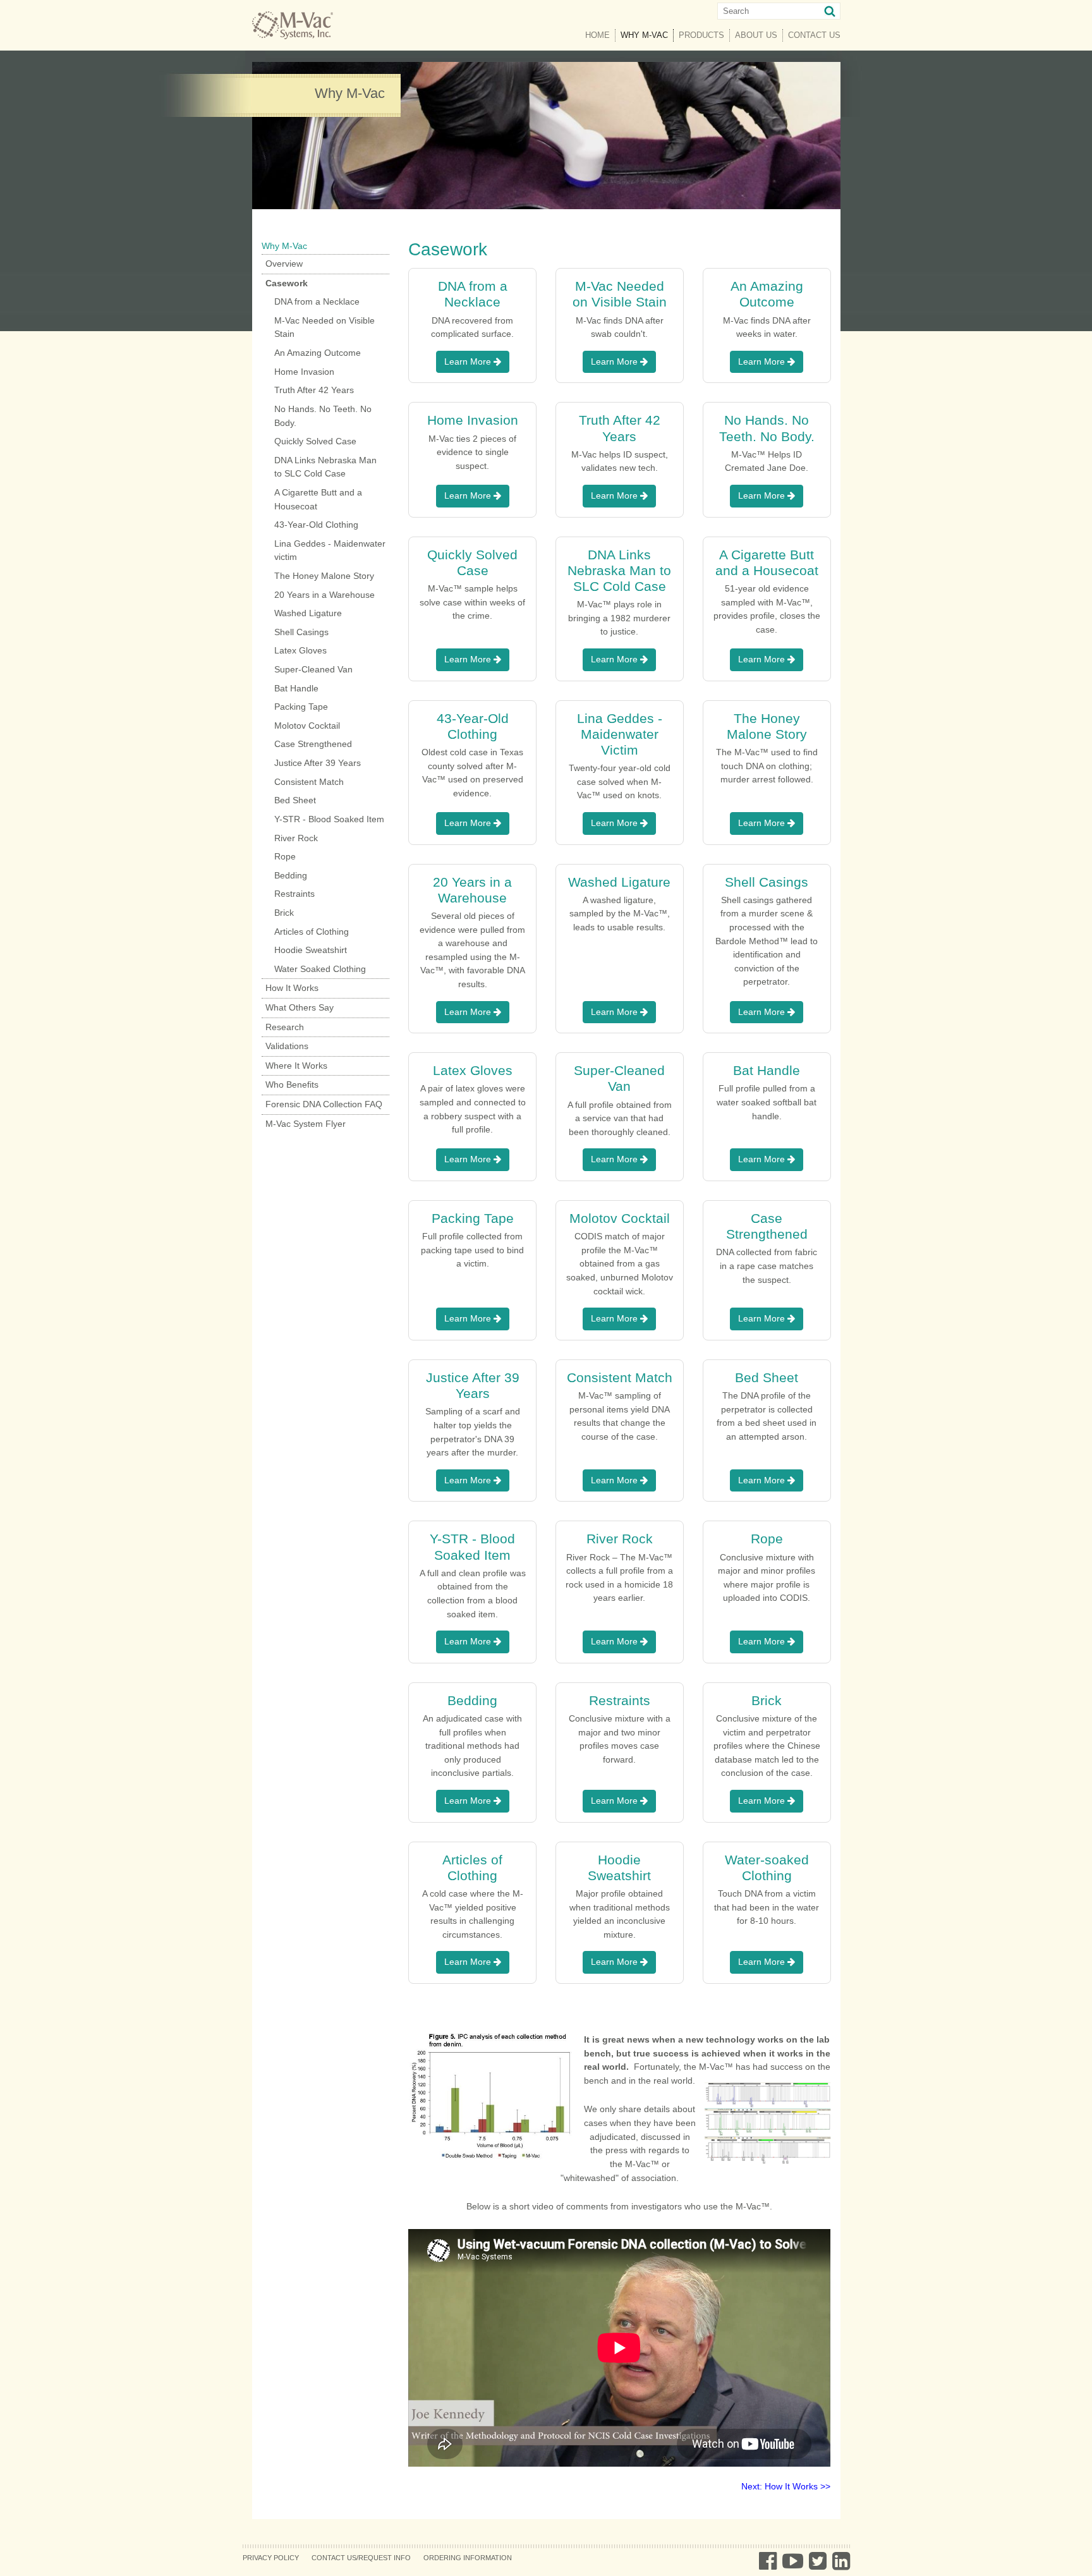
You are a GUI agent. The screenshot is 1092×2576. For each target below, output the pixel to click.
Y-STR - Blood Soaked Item (329, 819)
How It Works (292, 988)
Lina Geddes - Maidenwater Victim (620, 734)
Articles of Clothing (312, 932)
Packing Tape (301, 707)
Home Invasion (304, 372)
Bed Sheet (295, 800)
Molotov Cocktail (307, 726)
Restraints (294, 894)
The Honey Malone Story (324, 576)
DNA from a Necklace (317, 301)
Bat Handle (296, 688)
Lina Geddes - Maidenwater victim (330, 550)
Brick (284, 913)
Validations (287, 1046)
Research (285, 1027)
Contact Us (814, 35)
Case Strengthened (313, 744)
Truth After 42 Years (314, 390)
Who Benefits (292, 1084)
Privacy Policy (271, 2558)
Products (701, 35)
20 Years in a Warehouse (325, 595)
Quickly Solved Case (315, 441)
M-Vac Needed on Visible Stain (325, 327)
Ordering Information (468, 2558)
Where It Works (296, 1066)
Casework (287, 283)
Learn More (469, 361)
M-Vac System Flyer (306, 1124)
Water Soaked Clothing (320, 969)
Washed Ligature (308, 613)
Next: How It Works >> (786, 2486)
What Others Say (300, 1007)
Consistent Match (309, 782)
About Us (756, 35)
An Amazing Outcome (318, 353)
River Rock (296, 838)
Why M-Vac (647, 35)
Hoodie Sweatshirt (311, 950)
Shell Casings (301, 632)
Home (598, 35)
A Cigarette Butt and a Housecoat (318, 499)
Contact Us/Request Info (361, 2558)
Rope (285, 856)
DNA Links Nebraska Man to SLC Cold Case (325, 467)
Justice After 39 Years (318, 763)
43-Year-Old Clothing (316, 525)
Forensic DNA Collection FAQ (324, 1104)
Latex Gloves (300, 650)
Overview (284, 264)
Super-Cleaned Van (313, 669)
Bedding (291, 875)
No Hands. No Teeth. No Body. (323, 416)
